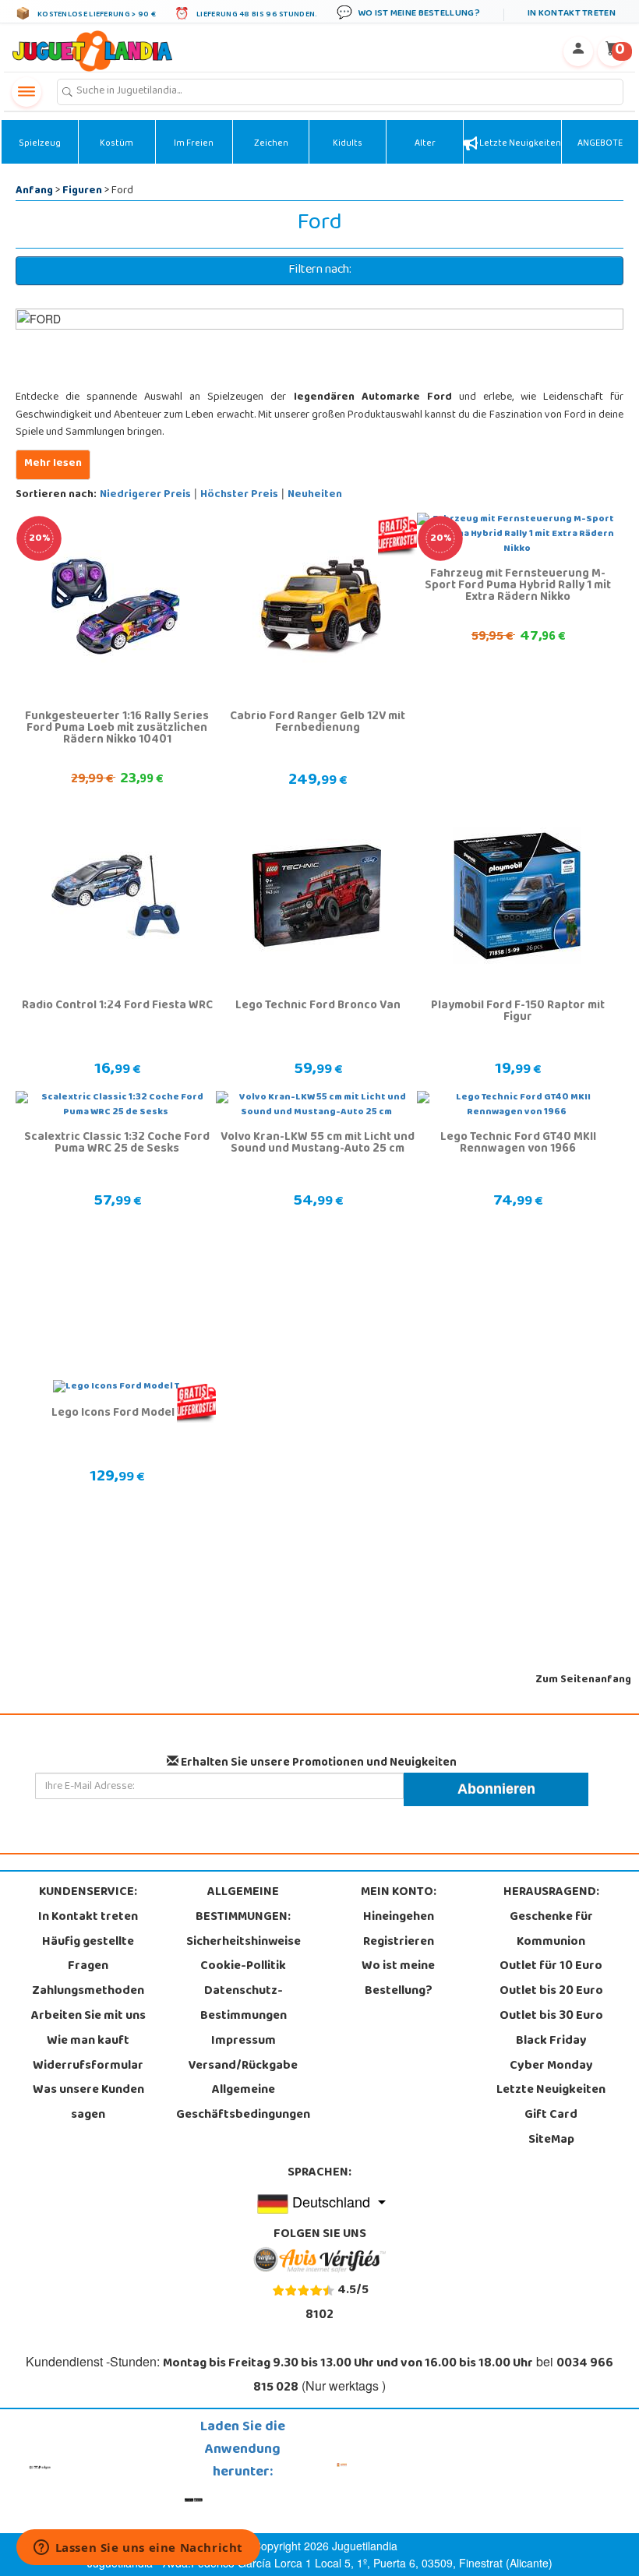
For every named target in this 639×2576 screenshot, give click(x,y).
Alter (425, 144)
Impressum (244, 2041)
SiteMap (551, 2140)
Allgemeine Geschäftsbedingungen (243, 2103)
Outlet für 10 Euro (551, 1967)
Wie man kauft (88, 2041)
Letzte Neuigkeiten (519, 144)
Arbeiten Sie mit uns (88, 2017)
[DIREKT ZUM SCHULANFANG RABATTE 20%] (116, 607)
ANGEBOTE (600, 144)
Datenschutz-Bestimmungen (244, 2004)
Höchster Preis (239, 495)
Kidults (348, 144)
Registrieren (399, 1943)
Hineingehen (399, 1918)
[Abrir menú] (26, 92)
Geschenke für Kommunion (551, 1930)
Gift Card (551, 2115)
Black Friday (551, 2041)
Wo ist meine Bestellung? (398, 1979)
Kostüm (117, 144)
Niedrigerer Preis (145, 495)
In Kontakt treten (88, 1918)
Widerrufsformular (88, 2066)
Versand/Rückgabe (243, 2066)
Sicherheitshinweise (244, 1943)
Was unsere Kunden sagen (88, 2103)
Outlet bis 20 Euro (551, 1992)
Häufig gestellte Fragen (88, 1955)
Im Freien (194, 144)
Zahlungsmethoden (88, 1992)
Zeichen (271, 144)
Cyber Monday (551, 2066)
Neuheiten (315, 495)
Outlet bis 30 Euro (551, 2017)
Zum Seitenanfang (583, 1680)
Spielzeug (40, 144)
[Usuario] (578, 51)
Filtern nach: (320, 270)
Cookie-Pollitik (243, 1967)
